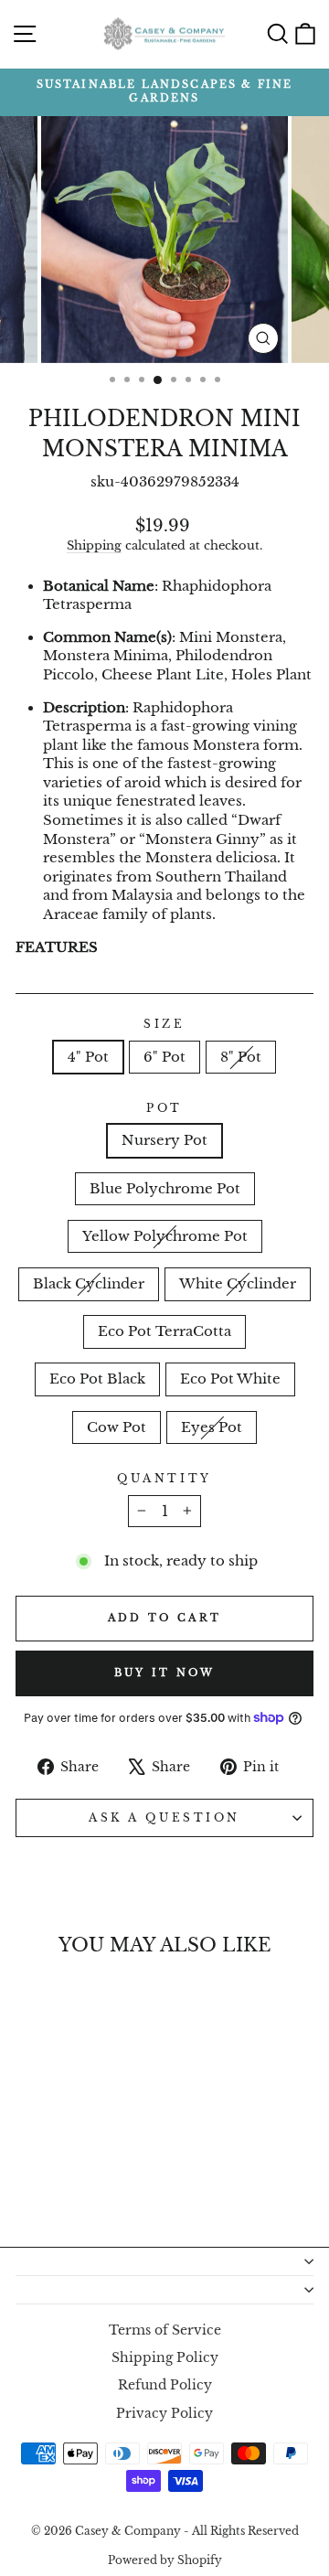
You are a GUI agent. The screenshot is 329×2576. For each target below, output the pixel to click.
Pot (164, 1108)
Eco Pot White (230, 1379)
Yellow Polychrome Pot (165, 1236)
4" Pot (88, 1057)
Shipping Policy (165, 2358)
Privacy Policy (164, 2414)
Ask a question (164, 1818)
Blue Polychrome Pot (165, 1189)
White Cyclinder (238, 1284)
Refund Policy (165, 2385)
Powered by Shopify (165, 2560)
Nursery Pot (164, 1140)
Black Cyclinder (89, 1284)
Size (164, 1024)
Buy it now (165, 1673)
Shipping (94, 545)
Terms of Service (165, 2330)
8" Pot (241, 1057)
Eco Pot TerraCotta (164, 1331)
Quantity (164, 1479)
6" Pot (164, 1057)
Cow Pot (117, 1427)
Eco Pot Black (97, 1379)
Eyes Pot (212, 1427)
